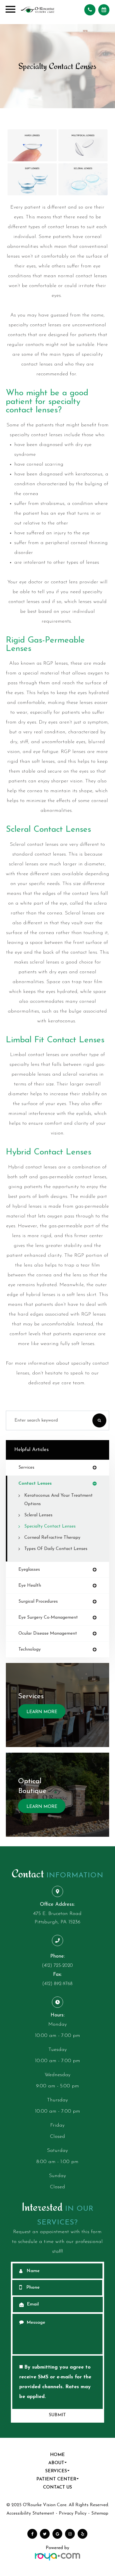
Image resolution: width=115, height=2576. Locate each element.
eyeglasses (29, 1570)
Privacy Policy (73, 2513)
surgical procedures (38, 1602)
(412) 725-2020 (57, 1966)
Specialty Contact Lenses (50, 1526)
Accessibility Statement (30, 2513)
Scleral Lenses (38, 1515)
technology (30, 1649)
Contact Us (57, 2487)
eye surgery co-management (48, 1618)
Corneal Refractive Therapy (52, 1538)
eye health (30, 1586)
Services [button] (56, 2471)
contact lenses (35, 1484)
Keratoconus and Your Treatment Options (58, 1500)
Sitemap (100, 2513)
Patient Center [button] (56, 2479)
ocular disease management (48, 1634)
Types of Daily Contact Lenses (56, 1549)
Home (57, 2455)
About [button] (56, 2463)
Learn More (42, 1712)
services (26, 1468)
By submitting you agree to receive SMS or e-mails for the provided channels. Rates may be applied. (55, 2382)
